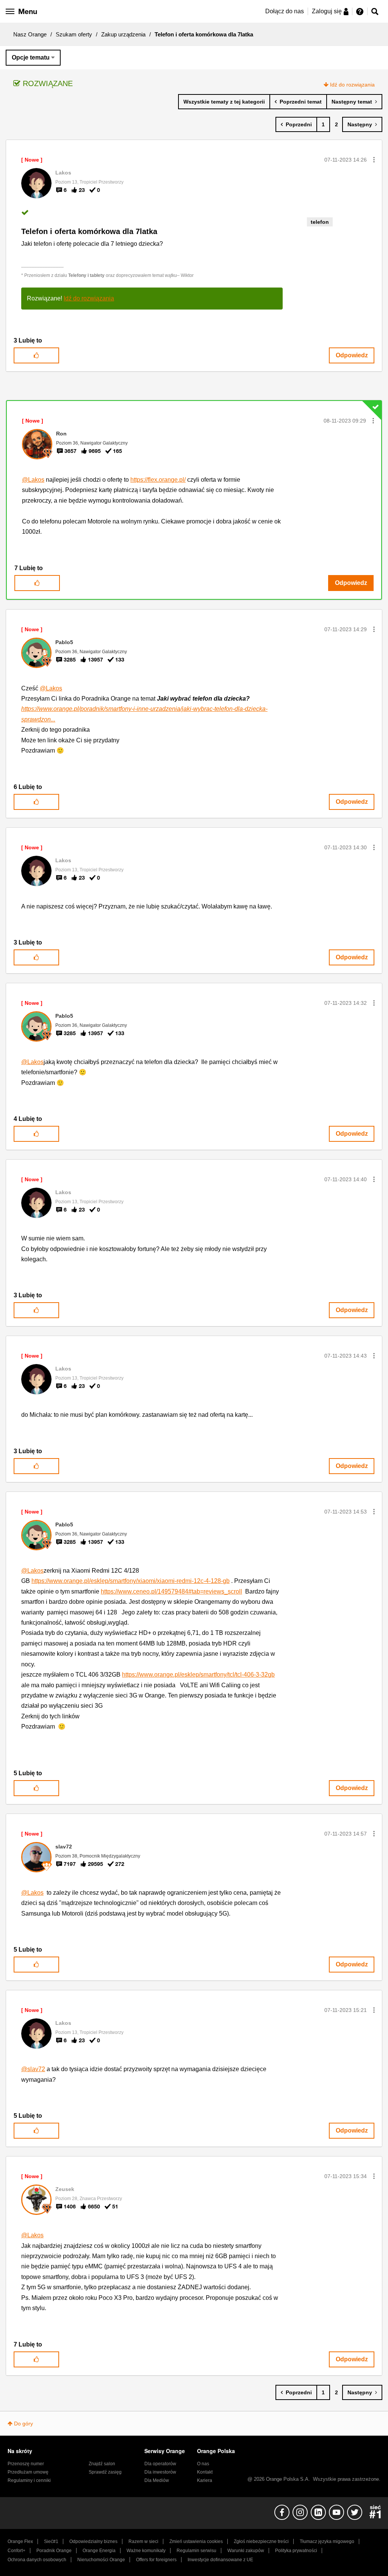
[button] (374, 160)
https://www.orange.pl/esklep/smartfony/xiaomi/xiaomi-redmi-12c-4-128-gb (131, 1581)
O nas (203, 2464)
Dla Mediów (157, 2480)
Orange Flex (20, 2541)
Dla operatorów (160, 2464)
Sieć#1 (51, 2541)
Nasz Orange (30, 34)
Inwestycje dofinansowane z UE (220, 2560)
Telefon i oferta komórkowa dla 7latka (89, 231)
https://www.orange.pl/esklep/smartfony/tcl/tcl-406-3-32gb (198, 1675)
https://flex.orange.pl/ (158, 480)
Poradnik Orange (54, 2551)
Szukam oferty (74, 34)
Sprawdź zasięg (105, 2472)
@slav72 (33, 2069)
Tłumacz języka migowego (327, 2541)
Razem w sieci (143, 2541)
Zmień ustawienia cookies (196, 2541)
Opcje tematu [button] (31, 57)
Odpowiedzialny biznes (93, 2541)
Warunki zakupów (246, 2551)
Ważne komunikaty (146, 2551)
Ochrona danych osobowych (37, 2560)
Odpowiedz (352, 355)
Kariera (205, 2480)
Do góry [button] (23, 2424)
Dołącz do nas (285, 11)
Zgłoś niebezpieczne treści (261, 2541)
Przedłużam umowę (28, 2472)
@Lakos (33, 480)
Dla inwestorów (160, 2472)
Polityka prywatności (296, 2551)
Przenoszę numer (26, 2464)
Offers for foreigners (156, 2560)
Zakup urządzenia (123, 34)
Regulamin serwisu (196, 2551)
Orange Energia (99, 2551)
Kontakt (205, 2472)
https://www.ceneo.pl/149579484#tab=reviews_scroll (171, 1591)
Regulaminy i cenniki (29, 2480)
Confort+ (16, 2551)
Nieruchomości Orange (101, 2560)
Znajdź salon (102, 2464)
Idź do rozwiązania (352, 85)
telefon (320, 222)
